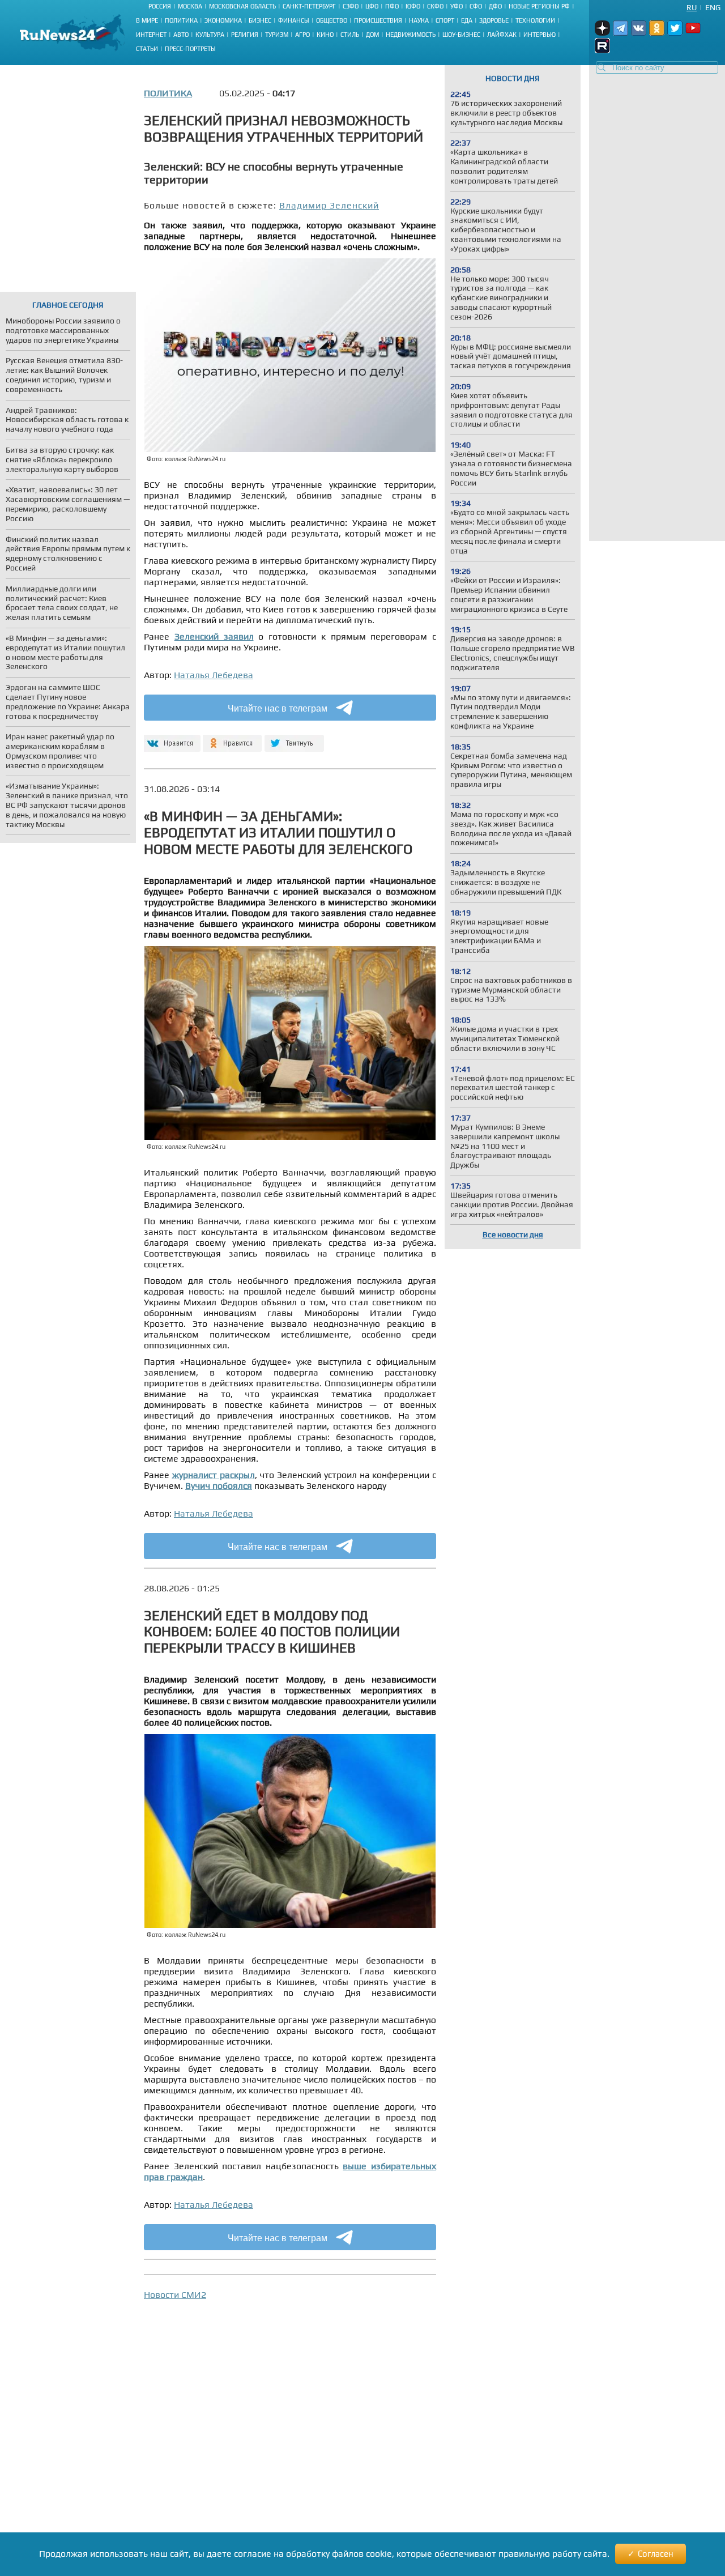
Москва (190, 6)
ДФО (495, 6)
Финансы (294, 20)
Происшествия (378, 20)
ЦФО (372, 6)
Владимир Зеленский (329, 205)
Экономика (223, 20)
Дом (372, 35)
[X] (294, 738)
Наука (419, 20)
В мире (147, 20)
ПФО (392, 6)
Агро (302, 35)
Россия (160, 6)
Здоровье (494, 20)
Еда (467, 20)
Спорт (445, 20)
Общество (332, 20)
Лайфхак (502, 35)
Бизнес (260, 20)
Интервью (540, 35)
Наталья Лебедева (214, 675)
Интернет (151, 35)
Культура (210, 35)
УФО (457, 6)
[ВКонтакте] (171, 738)
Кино (325, 35)
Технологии (535, 20)
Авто (181, 35)
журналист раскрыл (214, 1475)
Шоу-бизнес (461, 35)
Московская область (242, 6)
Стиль (350, 35)
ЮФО (413, 6)
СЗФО (351, 6)
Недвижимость (411, 35)
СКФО (435, 6)
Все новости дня (513, 1234)
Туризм (277, 35)
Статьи (147, 49)
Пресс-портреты (190, 49)
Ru (692, 7)
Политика (181, 20)
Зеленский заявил (214, 636)
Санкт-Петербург (309, 6)
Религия (245, 35)
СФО (476, 6)
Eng (713, 7)
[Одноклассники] (233, 738)
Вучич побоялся (219, 1486)
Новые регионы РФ (539, 6)
